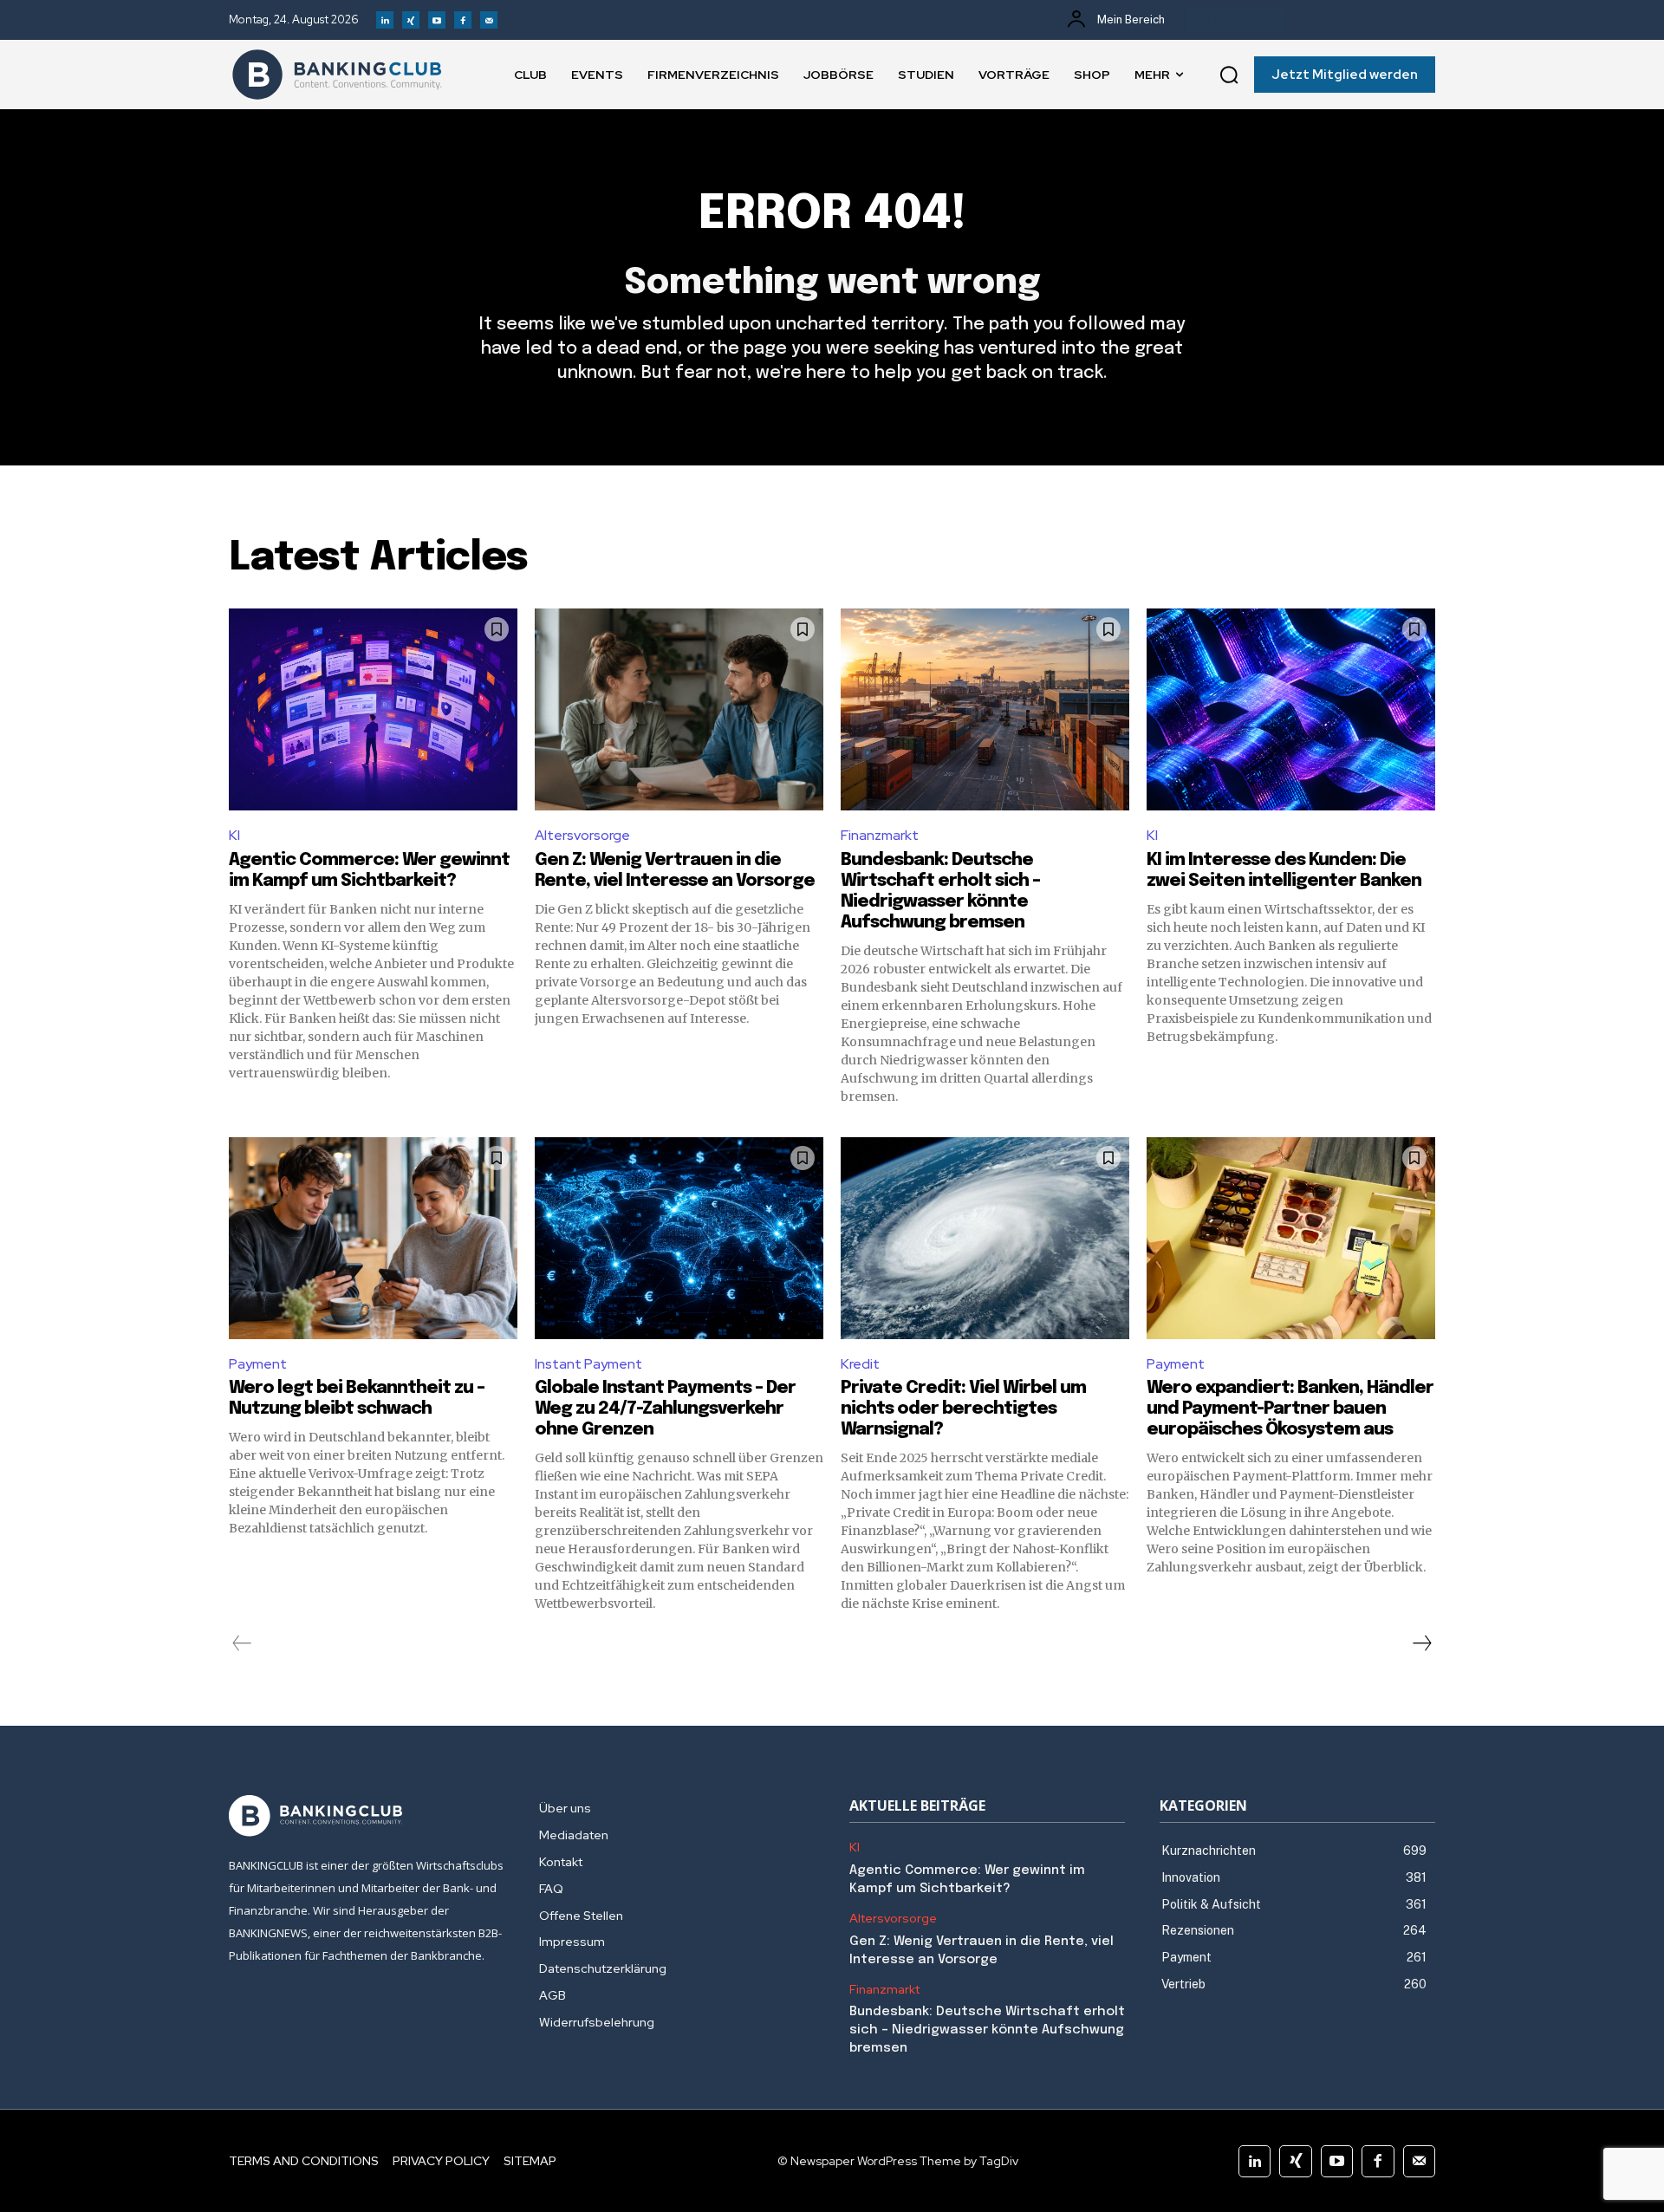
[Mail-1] (489, 20)
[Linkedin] (385, 20)
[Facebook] (463, 20)
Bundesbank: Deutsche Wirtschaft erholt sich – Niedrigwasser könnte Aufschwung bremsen (987, 2030)
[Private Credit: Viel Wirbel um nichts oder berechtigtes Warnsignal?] (985, 1238)
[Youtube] (437, 20)
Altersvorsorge (582, 835)
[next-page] (1421, 1643)
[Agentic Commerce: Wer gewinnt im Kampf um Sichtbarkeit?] (373, 709)
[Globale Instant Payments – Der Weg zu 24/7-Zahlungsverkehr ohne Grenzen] (679, 1238)
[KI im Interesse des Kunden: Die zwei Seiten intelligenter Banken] (1291, 709)
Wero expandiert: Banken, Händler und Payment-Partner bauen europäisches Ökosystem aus (1290, 1409)
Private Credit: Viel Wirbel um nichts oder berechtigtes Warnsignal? (963, 1409)
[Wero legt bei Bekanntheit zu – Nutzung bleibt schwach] (373, 1238)
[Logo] (337, 75)
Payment (258, 1364)
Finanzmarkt (880, 835)
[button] (1229, 75)
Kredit (860, 1364)
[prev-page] (242, 1643)
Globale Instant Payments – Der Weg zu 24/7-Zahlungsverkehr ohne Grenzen (665, 1409)
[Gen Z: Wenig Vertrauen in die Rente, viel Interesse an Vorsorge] (679, 709)
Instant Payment (588, 1364)
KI (234, 835)
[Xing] (411, 20)
